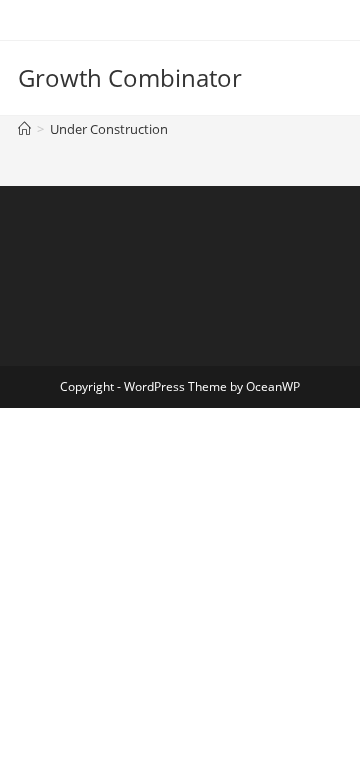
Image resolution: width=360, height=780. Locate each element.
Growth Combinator (130, 77)
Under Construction (109, 129)
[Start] (24, 129)
